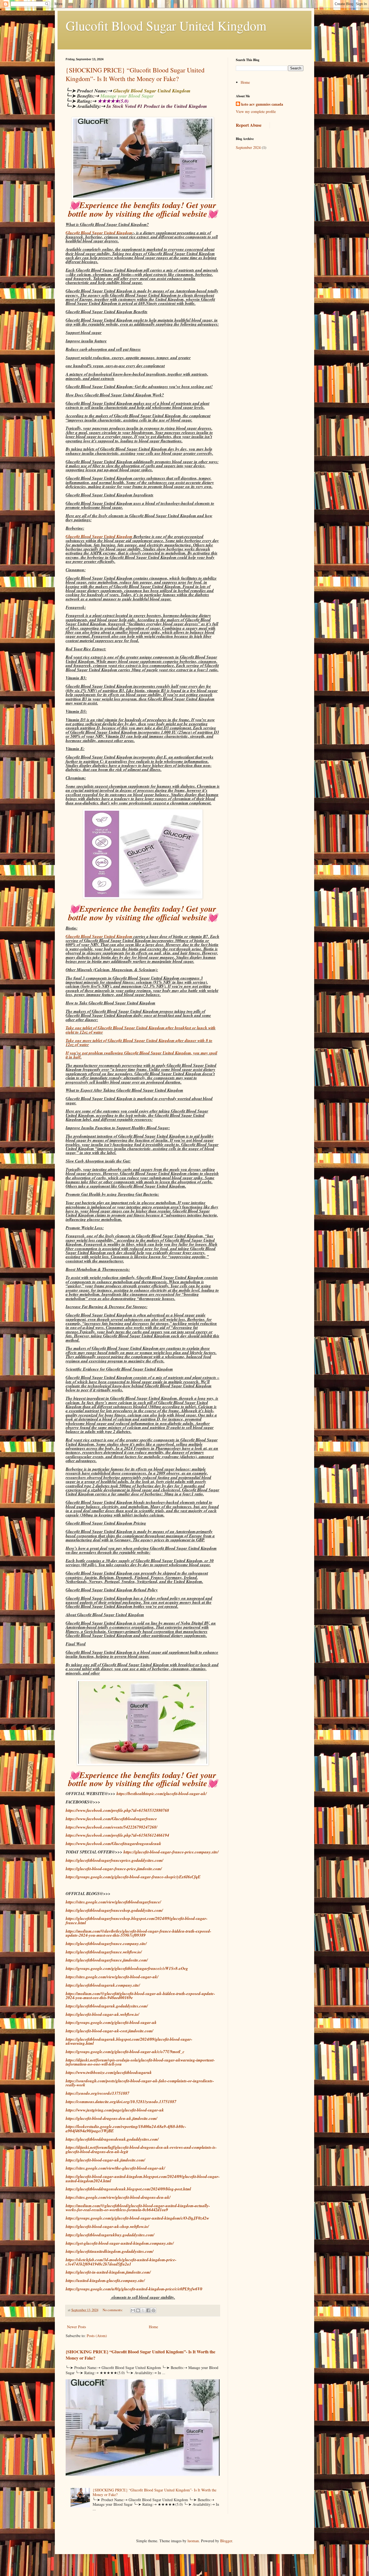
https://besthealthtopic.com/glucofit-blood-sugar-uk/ (162, 1793)
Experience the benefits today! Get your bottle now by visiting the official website (142, 209)
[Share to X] (143, 2310)
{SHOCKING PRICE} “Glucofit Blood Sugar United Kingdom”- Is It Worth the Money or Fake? (135, 74)
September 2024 (248, 147)
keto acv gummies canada (262, 104)
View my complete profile (256, 111)
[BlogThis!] (138, 2310)
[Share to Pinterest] (153, 2310)
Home (153, 2327)
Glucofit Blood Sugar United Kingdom (166, 25)
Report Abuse (249, 125)
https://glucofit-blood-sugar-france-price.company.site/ (171, 1852)
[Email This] (133, 2310)
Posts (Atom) (97, 2336)
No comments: (113, 2310)
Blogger (226, 2541)
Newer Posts (76, 2327)
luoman (193, 2541)
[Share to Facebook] (148, 2310)
